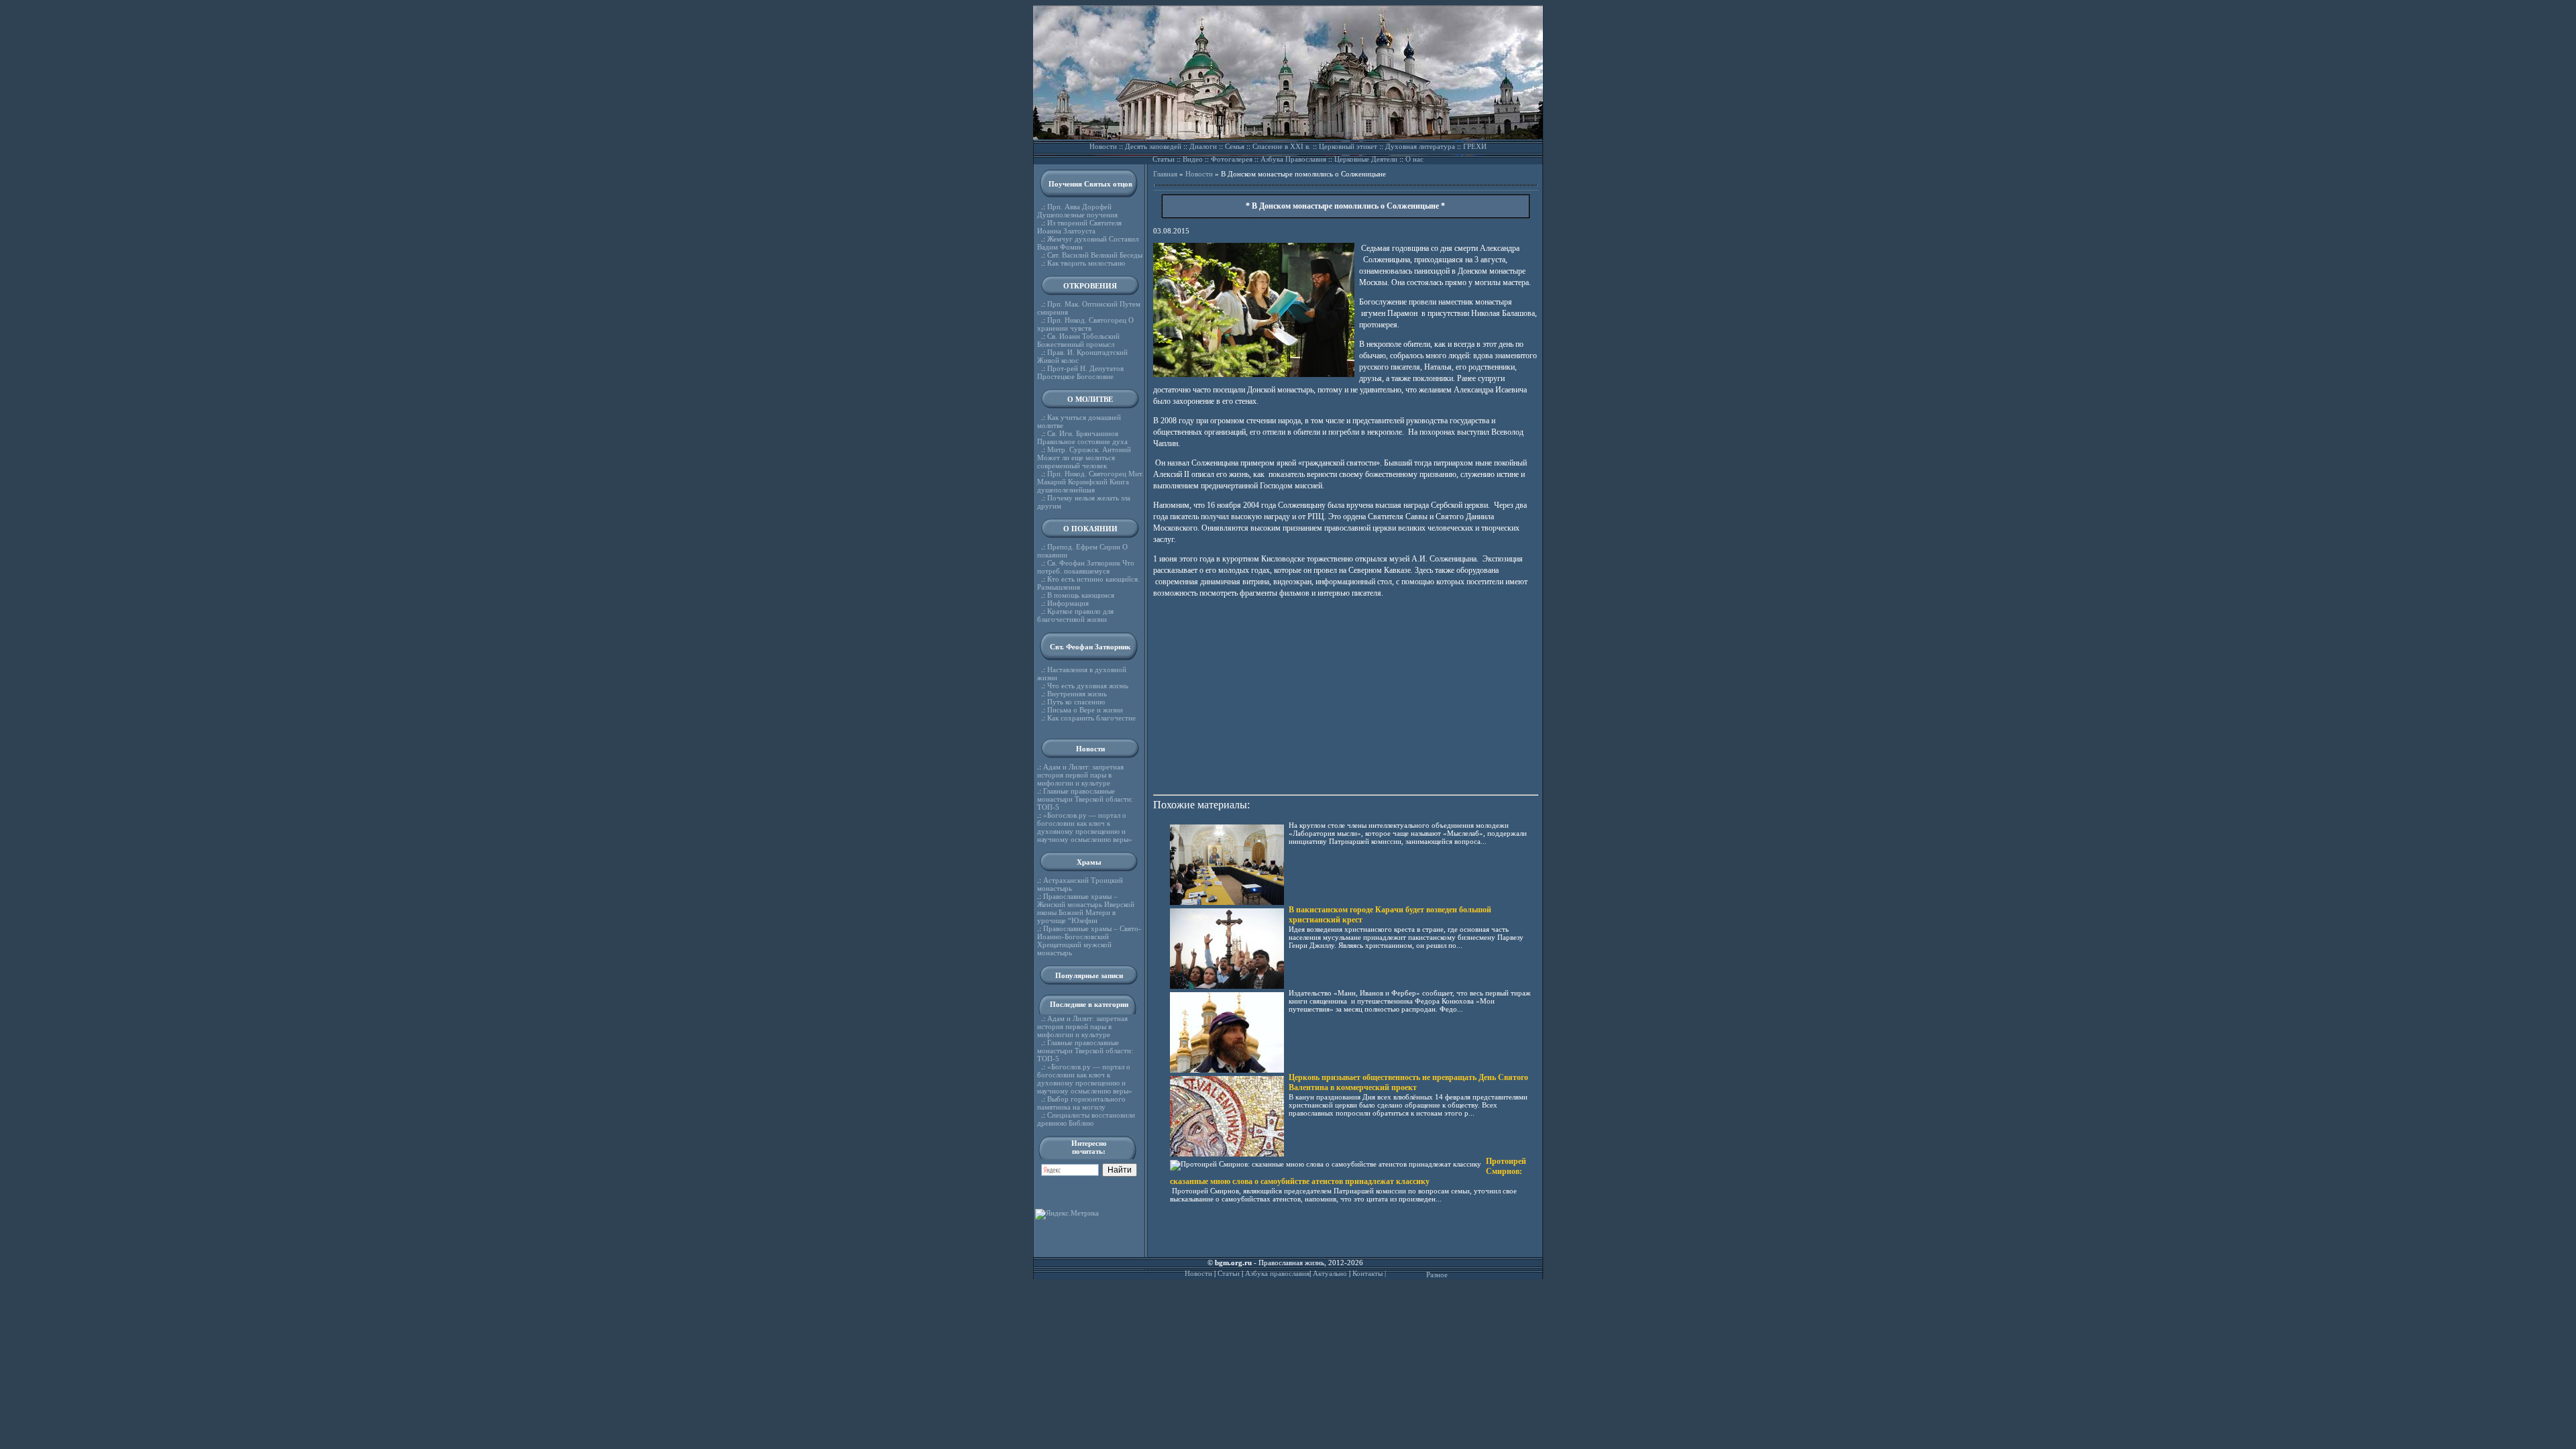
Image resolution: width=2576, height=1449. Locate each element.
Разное (1437, 1275)
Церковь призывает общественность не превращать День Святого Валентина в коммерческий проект (1408, 1082)
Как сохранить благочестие (1091, 718)
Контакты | (1369, 1273)
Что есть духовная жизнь (1088, 686)
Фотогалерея (1232, 159)
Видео (1193, 159)
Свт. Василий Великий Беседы (1095, 255)
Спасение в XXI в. (1282, 146)
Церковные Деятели (1366, 159)
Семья (1235, 146)
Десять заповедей (1153, 146)
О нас (1414, 159)
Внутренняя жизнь (1077, 694)
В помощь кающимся (1081, 595)
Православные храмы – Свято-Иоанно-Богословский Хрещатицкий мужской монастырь (1089, 941)
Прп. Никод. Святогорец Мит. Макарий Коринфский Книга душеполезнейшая (1090, 482)
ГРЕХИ (1475, 146)
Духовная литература (1420, 146)
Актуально (1330, 1273)
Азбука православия (1277, 1273)
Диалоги (1203, 146)
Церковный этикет (1348, 146)
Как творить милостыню (1086, 263)
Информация (1068, 603)
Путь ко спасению (1076, 702)
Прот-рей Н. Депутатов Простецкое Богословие (1080, 372)
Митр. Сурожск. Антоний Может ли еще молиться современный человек (1084, 458)
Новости (1103, 146)
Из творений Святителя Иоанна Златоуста (1079, 227)
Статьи (1164, 159)
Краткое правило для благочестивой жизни (1075, 615)
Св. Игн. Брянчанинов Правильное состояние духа (1082, 437)
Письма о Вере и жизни (1085, 710)
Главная (1165, 174)
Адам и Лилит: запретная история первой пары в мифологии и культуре (1080, 775)
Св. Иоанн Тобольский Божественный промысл (1078, 340)
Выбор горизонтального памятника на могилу (1081, 1103)
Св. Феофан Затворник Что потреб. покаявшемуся (1086, 567)
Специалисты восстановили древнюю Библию (1086, 1119)
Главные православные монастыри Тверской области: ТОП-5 (1085, 799)
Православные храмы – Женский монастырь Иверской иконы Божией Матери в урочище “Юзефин (1086, 908)
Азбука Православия (1293, 159)
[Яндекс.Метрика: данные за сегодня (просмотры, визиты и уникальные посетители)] (1067, 1214)
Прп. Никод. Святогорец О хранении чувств (1085, 324)
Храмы (1089, 862)
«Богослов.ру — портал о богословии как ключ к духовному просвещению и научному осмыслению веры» (1085, 827)
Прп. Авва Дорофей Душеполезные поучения (1077, 211)
